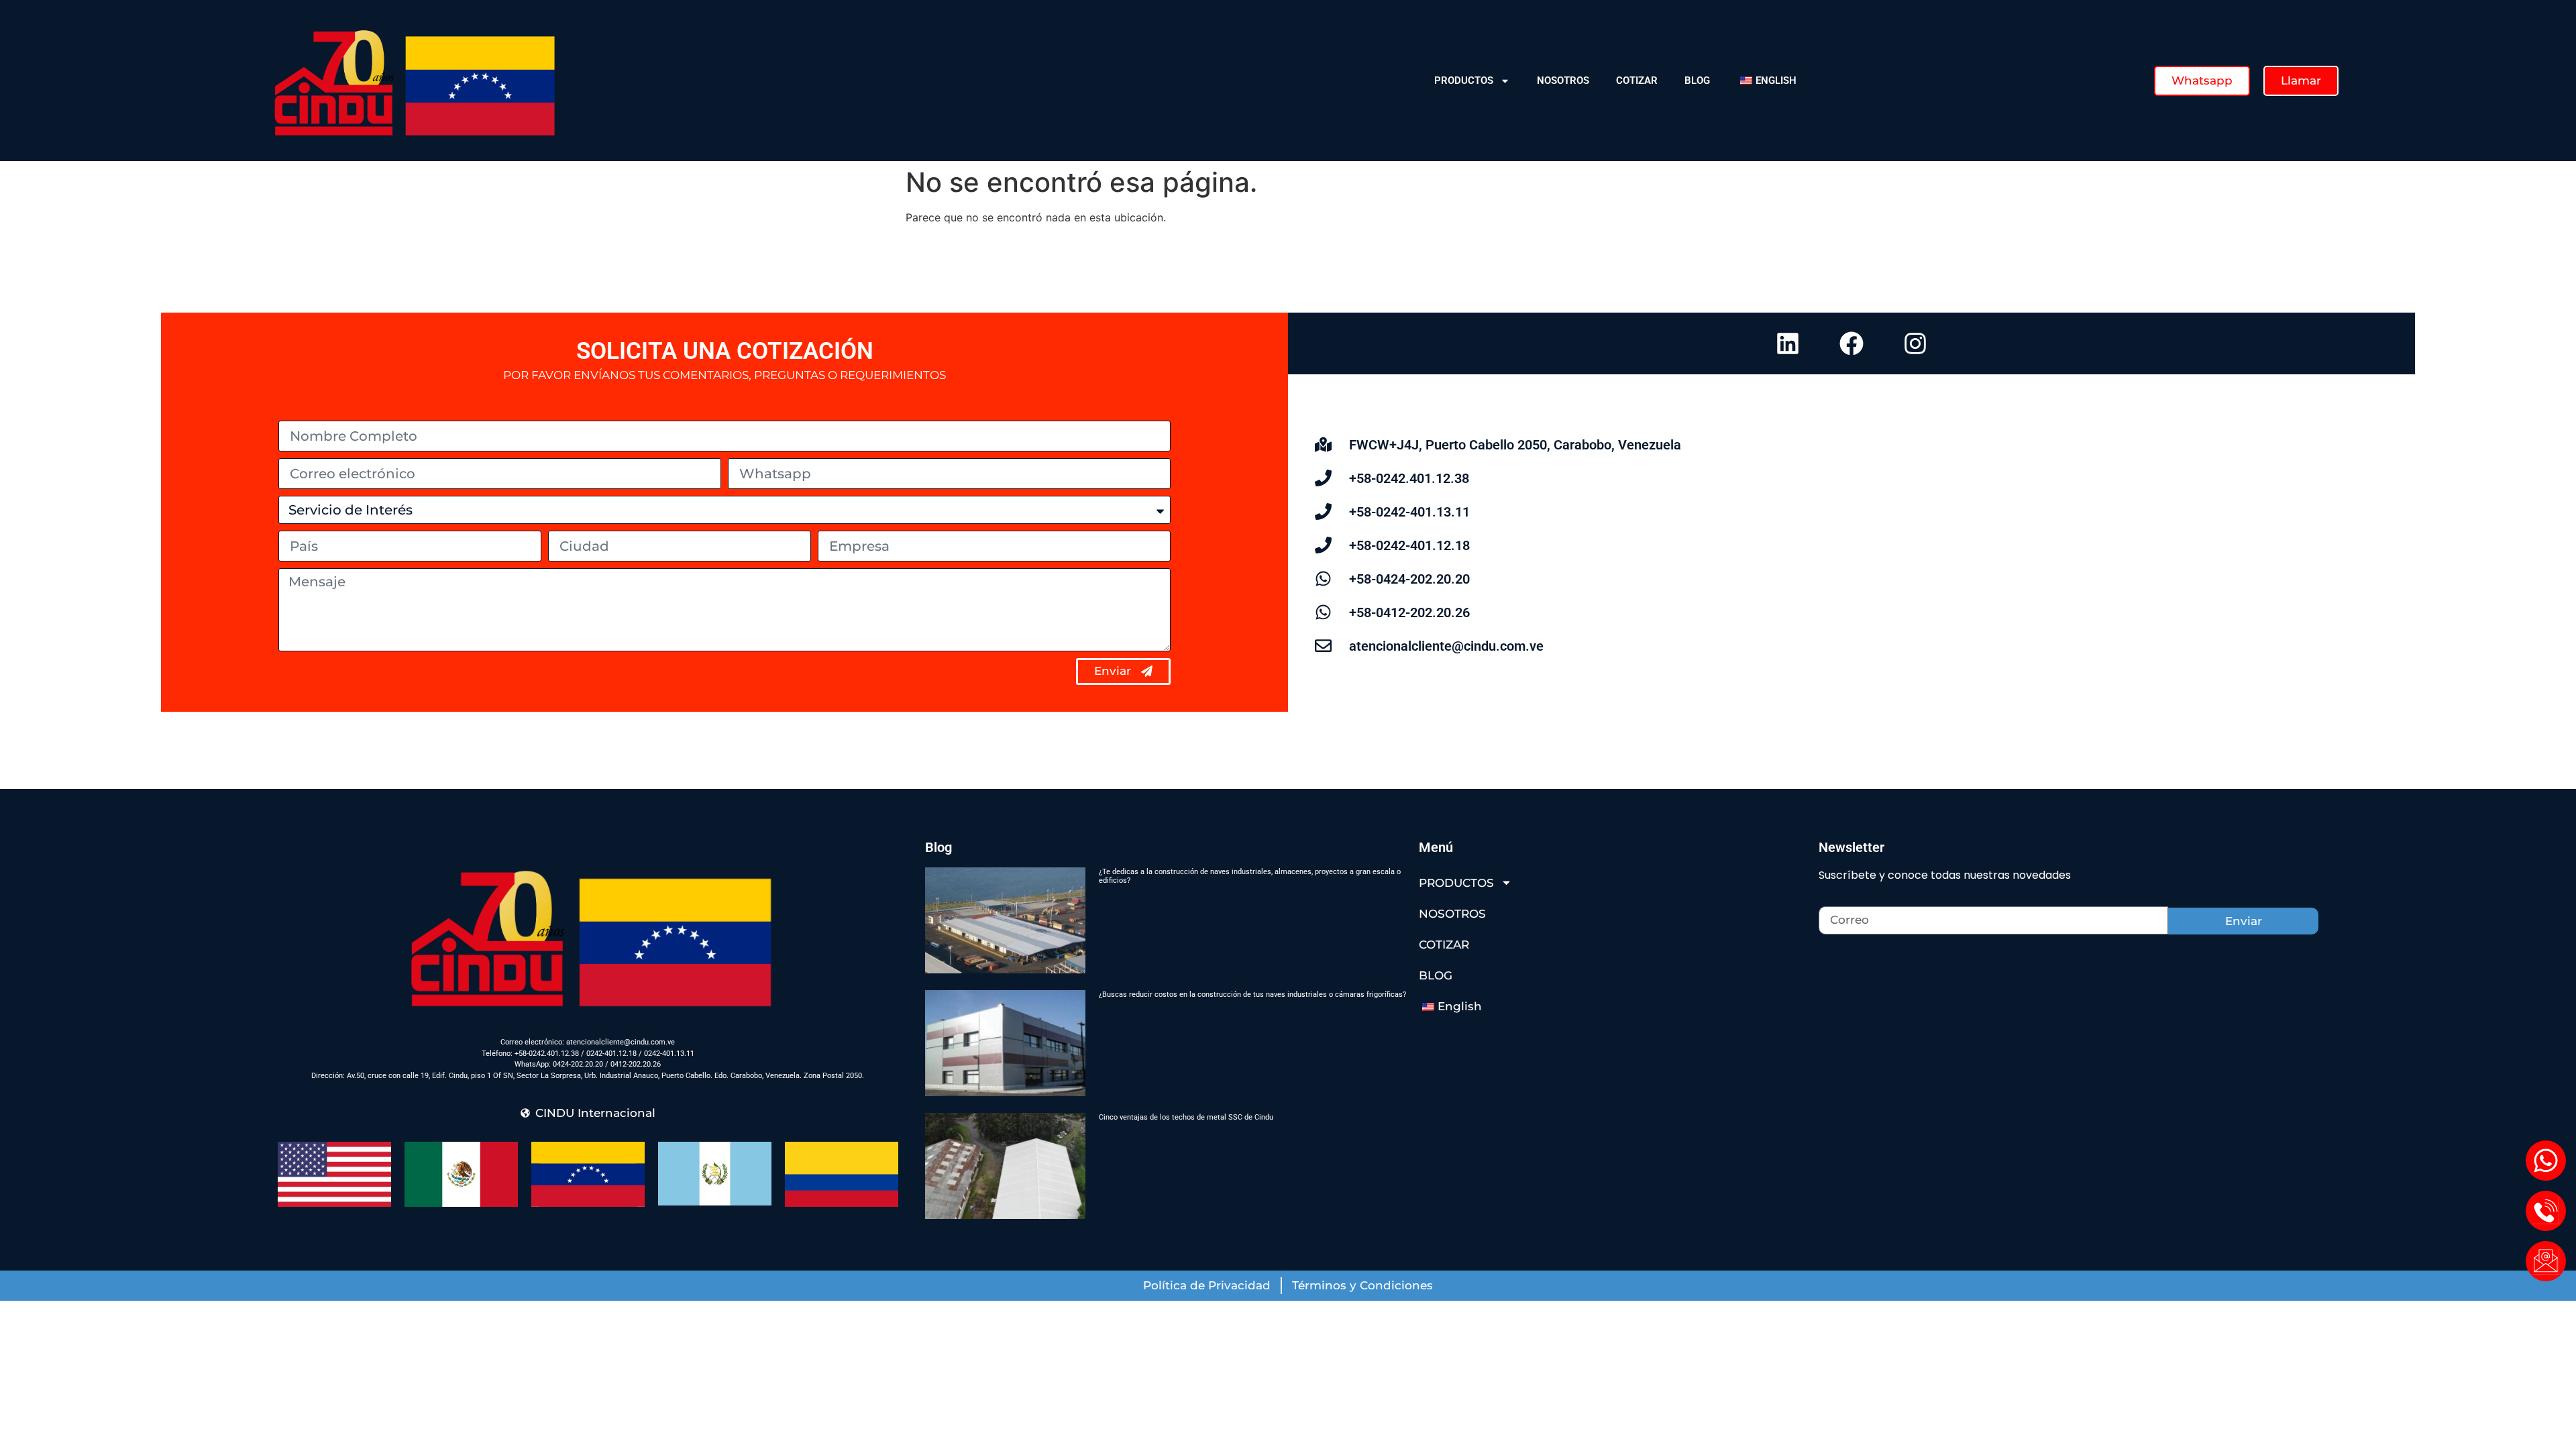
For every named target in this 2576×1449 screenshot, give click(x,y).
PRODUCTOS (1464, 80)
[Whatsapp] (2546, 1161)
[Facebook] (1851, 343)
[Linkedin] (1788, 343)
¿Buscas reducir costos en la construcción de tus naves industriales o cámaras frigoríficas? (1252, 995)
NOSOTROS (1563, 80)
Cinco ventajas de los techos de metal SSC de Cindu (1186, 1117)
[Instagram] (1915, 343)
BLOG (1697, 80)
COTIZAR (1637, 80)
